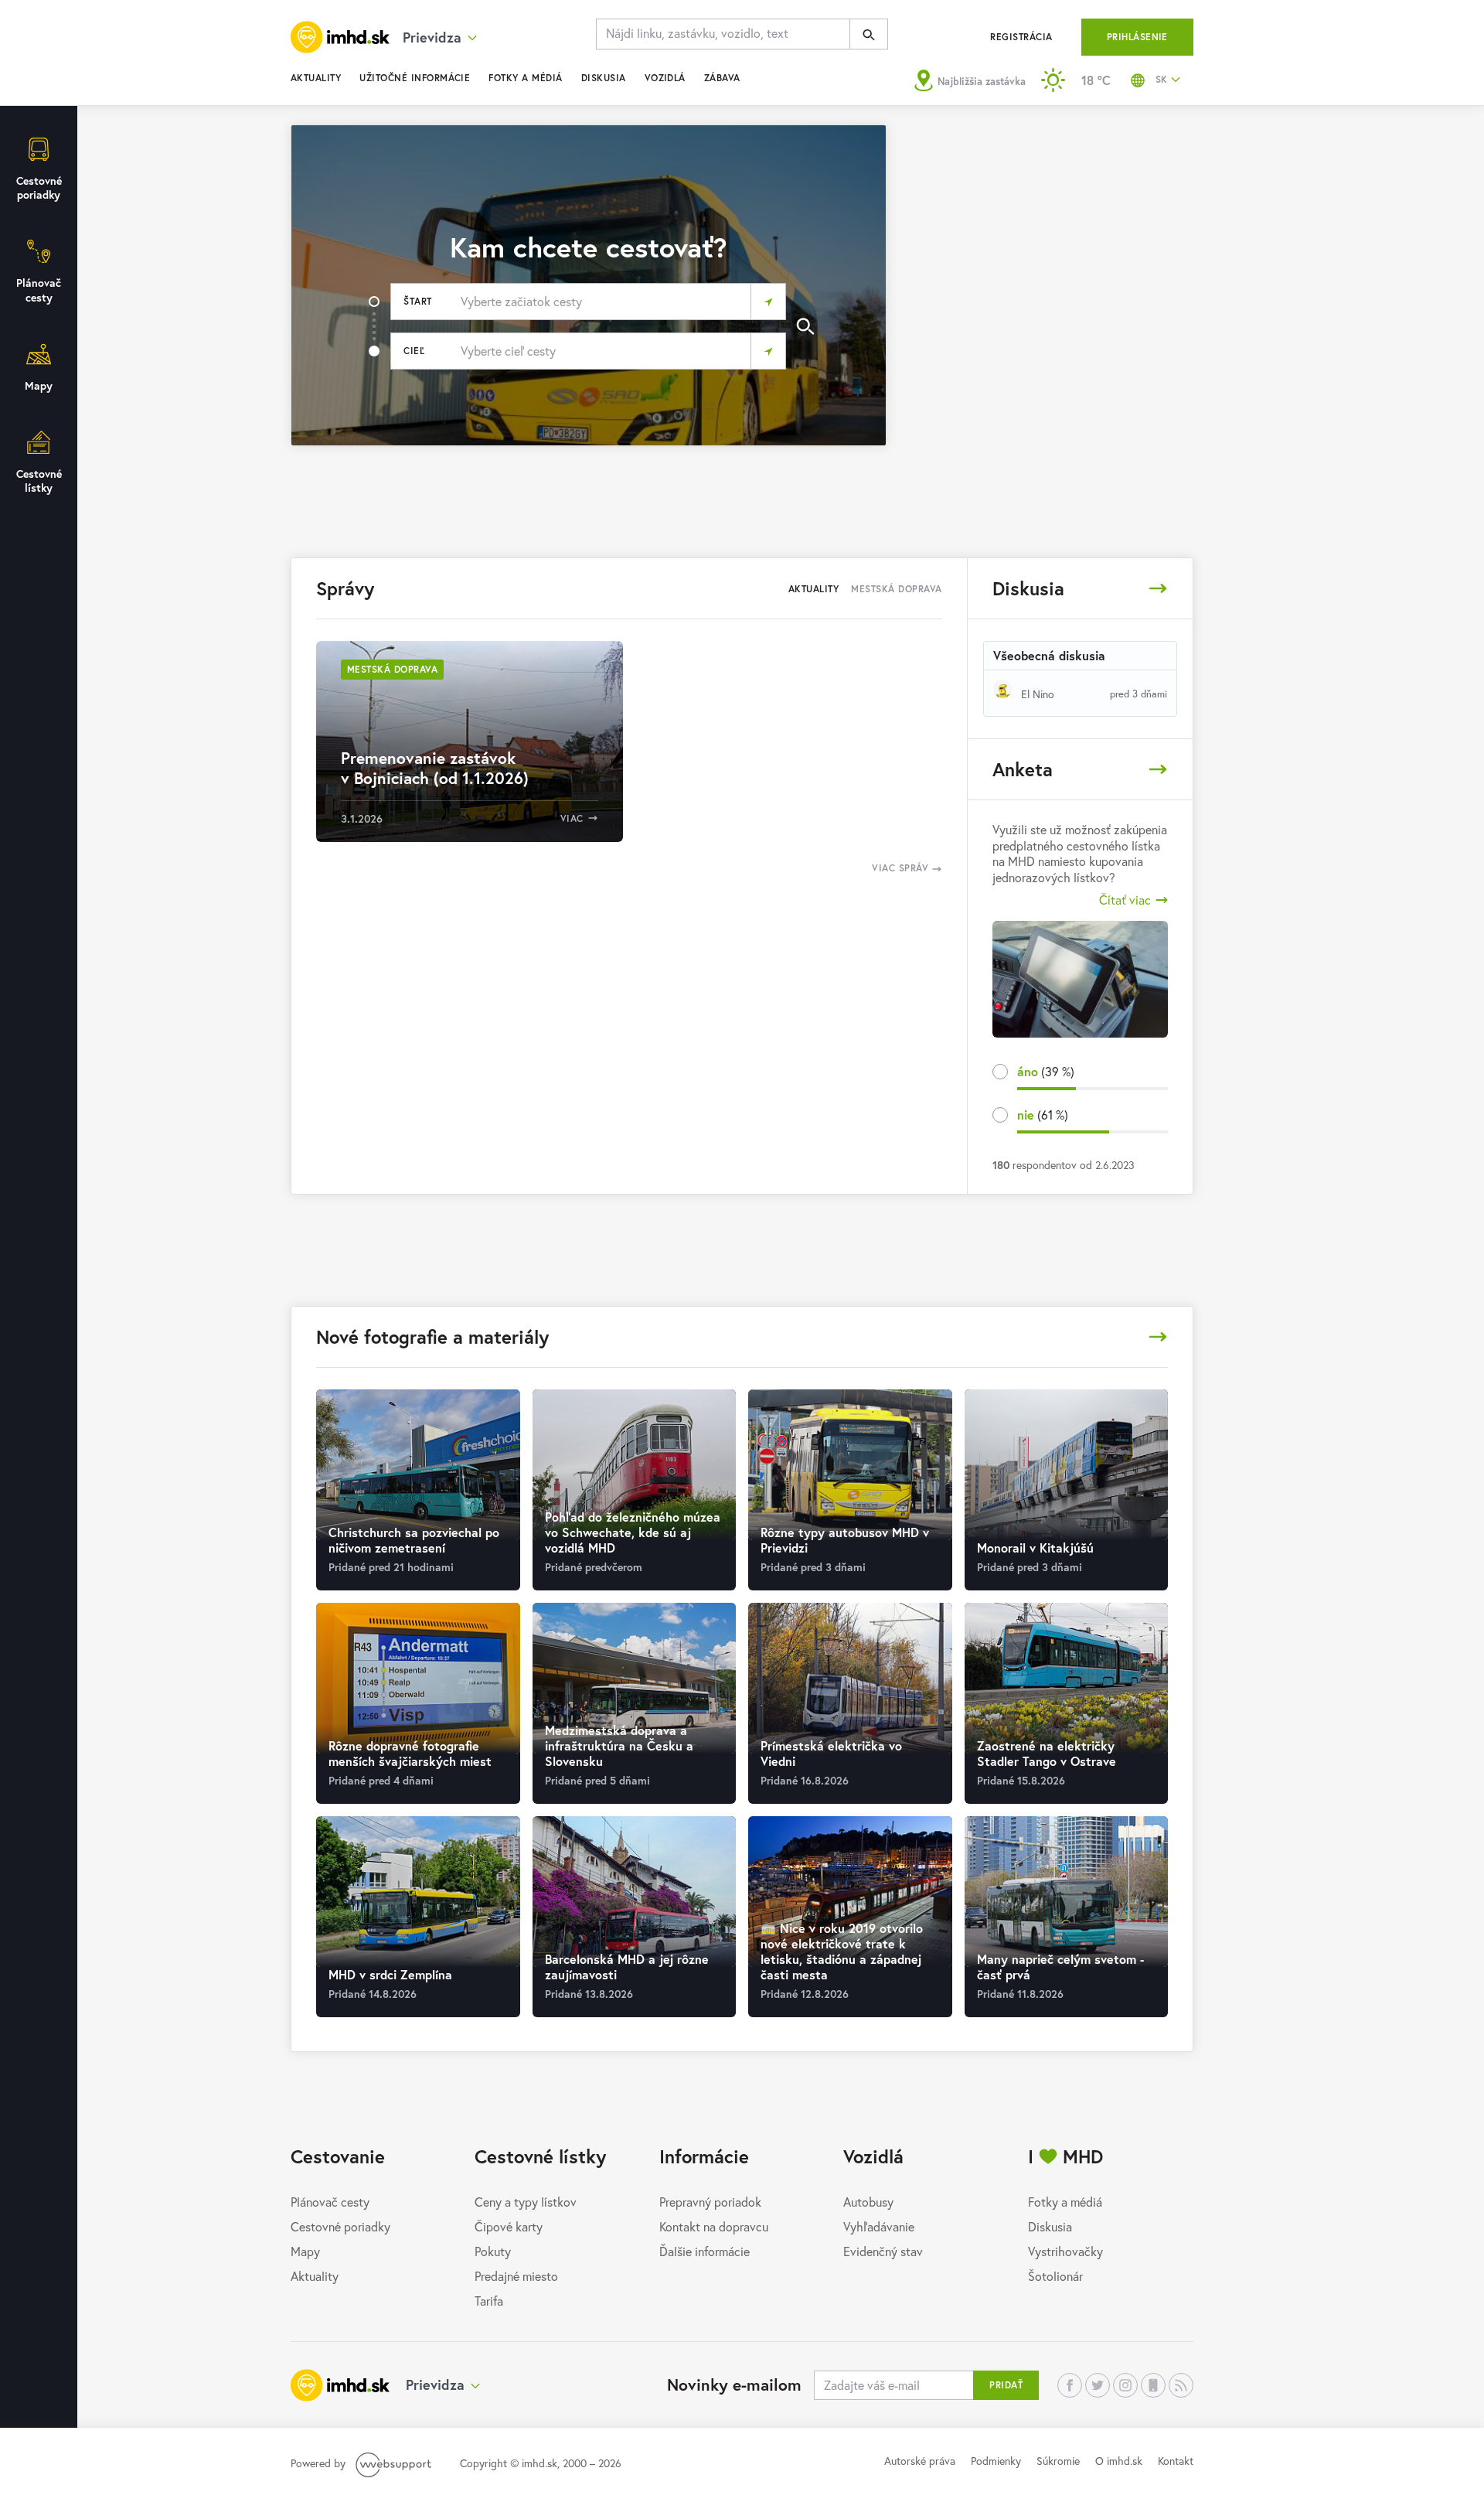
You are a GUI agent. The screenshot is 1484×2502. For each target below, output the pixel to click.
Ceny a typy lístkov (526, 2202)
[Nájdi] (869, 34)
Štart (417, 301)
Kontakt (1176, 2461)
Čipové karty (509, 2226)
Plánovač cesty (330, 2202)
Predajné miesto (516, 2276)
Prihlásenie (1137, 37)
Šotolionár (1055, 2276)
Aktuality (316, 78)
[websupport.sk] (395, 2463)
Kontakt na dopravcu (714, 2226)
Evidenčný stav (883, 2251)
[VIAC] (1158, 588)
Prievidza (435, 2384)
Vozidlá (665, 78)
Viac (572, 818)
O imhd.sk (1119, 2461)
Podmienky (996, 2461)
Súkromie (1058, 2461)
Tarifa (489, 2301)
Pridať (1006, 2385)
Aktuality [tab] (813, 589)
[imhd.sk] (340, 37)
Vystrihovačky (1065, 2251)
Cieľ (414, 351)
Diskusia (604, 78)
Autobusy (868, 2202)
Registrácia (1021, 37)
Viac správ (902, 868)
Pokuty (493, 2251)
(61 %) (1043, 1115)
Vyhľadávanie (879, 2226)
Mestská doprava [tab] (896, 589)
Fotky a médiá (525, 78)
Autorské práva (920, 2461)
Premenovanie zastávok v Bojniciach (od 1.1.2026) (435, 768)
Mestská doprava (392, 669)
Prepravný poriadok (710, 2202)
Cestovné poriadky (340, 2226)
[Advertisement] (1049, 233)
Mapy (305, 2251)
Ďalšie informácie (705, 2251)
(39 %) (1046, 1071)
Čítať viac (1125, 900)
